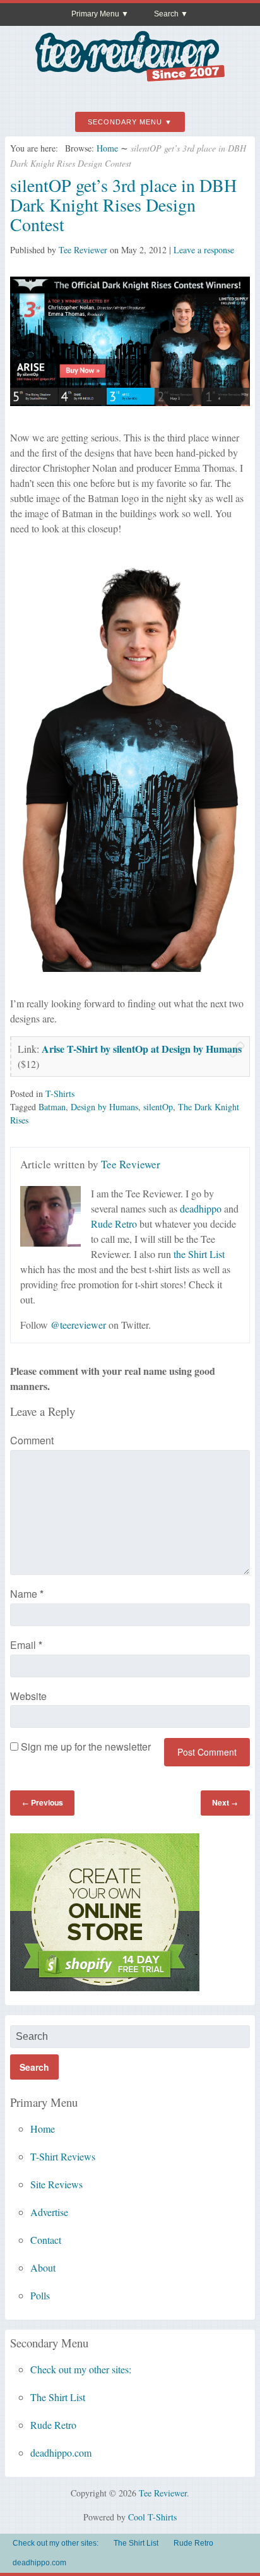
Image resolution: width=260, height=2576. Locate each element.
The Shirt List (58, 2397)
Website (28, 1696)
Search (166, 14)
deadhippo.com (61, 2453)
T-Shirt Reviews (63, 2156)
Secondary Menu (125, 122)
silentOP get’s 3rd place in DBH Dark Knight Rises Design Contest (123, 205)
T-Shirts (60, 1093)
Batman (52, 1107)
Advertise (49, 2212)
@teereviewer (78, 1325)
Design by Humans (104, 1107)
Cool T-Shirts (152, 2517)
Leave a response (204, 250)
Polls (40, 2295)
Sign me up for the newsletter (85, 1746)
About (43, 2267)
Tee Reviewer (83, 250)
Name (27, 1594)
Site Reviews (56, 2184)
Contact (46, 2240)
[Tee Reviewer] (130, 77)
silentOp (158, 1107)
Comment (32, 1440)
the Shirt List (199, 1254)
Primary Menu (95, 14)
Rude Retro (114, 1224)
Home (107, 148)
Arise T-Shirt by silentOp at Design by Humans (142, 1049)
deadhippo (201, 1208)
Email (26, 1645)
